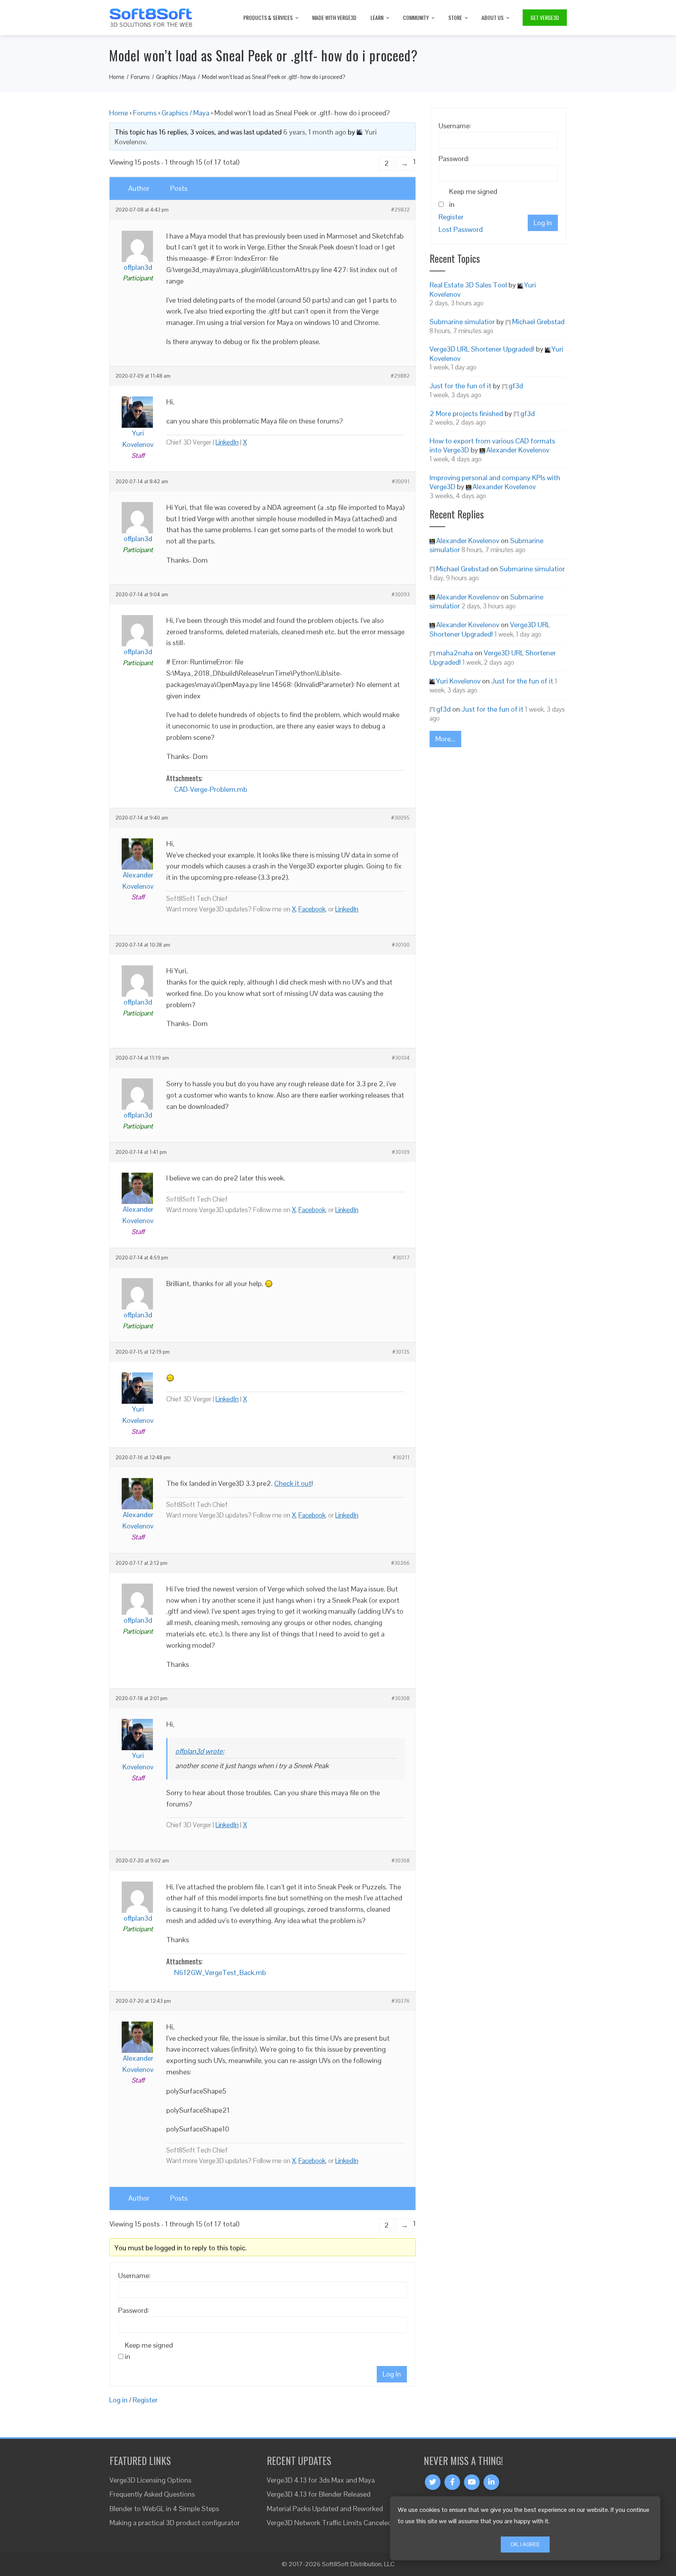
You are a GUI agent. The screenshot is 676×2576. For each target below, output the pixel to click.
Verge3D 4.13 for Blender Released (319, 2494)
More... (445, 739)
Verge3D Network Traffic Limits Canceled (329, 2523)
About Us (493, 17)
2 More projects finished (466, 413)
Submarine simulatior (462, 322)
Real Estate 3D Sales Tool (468, 285)
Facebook (312, 909)
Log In (392, 2374)
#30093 (401, 595)
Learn (377, 17)
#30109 (401, 1152)
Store (455, 17)
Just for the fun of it (460, 386)
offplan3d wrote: (200, 1751)
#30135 (401, 1352)
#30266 (400, 1563)
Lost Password (461, 229)
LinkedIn (227, 442)
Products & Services (268, 17)
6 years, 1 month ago (315, 132)
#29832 (400, 210)
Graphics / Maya (185, 113)
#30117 (401, 1258)
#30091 (401, 482)
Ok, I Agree (525, 2544)
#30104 (401, 1058)
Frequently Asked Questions (152, 2494)
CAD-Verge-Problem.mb (211, 789)
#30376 (401, 2001)
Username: (134, 2276)
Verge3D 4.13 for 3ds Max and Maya (321, 2480)
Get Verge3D (545, 17)
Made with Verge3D (334, 17)
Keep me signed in (149, 2351)
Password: (134, 2310)
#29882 (400, 376)
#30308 (401, 1699)
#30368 (401, 1861)
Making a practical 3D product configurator (175, 2523)
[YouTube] (472, 2482)
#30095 (400, 818)
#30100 (401, 945)
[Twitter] (433, 2482)
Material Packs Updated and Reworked (325, 2509)
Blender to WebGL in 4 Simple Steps (164, 2509)
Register (145, 2400)
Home (119, 113)
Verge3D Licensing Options (150, 2480)
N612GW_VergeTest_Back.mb (220, 1972)
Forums (145, 113)
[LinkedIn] (491, 2482)
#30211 (401, 1458)
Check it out (293, 1483)
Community (416, 17)
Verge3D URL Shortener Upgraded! (482, 349)
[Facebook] (452, 2482)
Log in (118, 2400)
